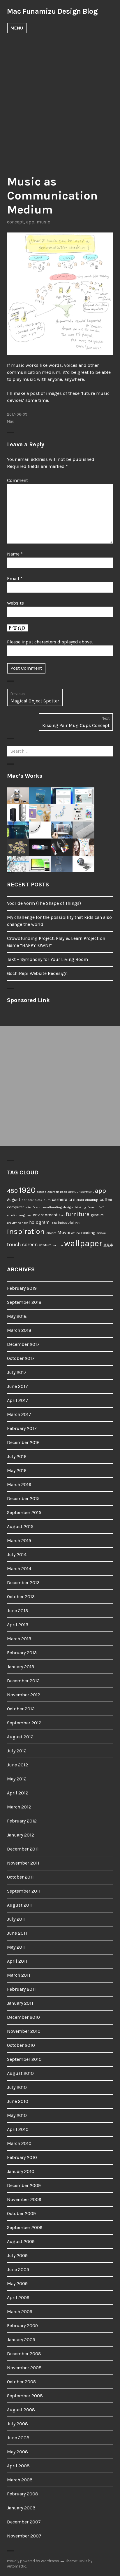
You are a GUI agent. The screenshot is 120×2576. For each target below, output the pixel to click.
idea (54, 1223)
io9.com (51, 1233)
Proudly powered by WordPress (33, 2561)
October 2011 (20, 1877)
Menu (17, 28)
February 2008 (23, 2494)
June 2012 (17, 1765)
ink (77, 1223)
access (42, 1192)
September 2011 (24, 1891)
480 (12, 1191)
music (43, 222)
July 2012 (17, 1751)
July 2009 (17, 2255)
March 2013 (19, 1639)
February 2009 (22, 2326)
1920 (27, 1190)
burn (47, 1200)
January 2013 (21, 1667)
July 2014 (17, 1555)
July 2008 (17, 2424)
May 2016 (17, 1470)
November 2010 (24, 2031)
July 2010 (17, 2087)
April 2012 (18, 1793)
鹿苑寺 (108, 1245)
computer (15, 1207)
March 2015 (19, 1540)
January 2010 (21, 2171)
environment (45, 1215)
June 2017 (17, 1386)
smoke (101, 1233)
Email (15, 578)
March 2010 (19, 2143)
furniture (78, 1214)
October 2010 (21, 2045)
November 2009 (24, 2199)
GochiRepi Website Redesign (37, 973)
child (80, 1200)
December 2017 (23, 1344)
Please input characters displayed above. (50, 642)
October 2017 (21, 1358)
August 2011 (20, 1905)
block (38, 1200)
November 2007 (24, 2536)
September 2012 (24, 1723)
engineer (26, 1215)
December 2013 (23, 1583)
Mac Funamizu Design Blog (52, 11)
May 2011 (16, 1947)
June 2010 (18, 2101)
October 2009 (21, 2213)
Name (15, 554)
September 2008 (25, 2396)
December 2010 (23, 2017)
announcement (81, 1191)
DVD (102, 1207)
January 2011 (20, 2003)
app (30, 222)
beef (31, 1200)
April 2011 (17, 1961)
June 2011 (17, 1933)
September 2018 (24, 1302)
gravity (12, 1223)
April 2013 (18, 1625)
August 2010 (20, 2073)
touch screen (22, 1244)
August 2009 (21, 2241)
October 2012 (21, 1709)
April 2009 (18, 2298)
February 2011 (21, 1989)
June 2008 (18, 2438)
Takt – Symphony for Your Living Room (47, 959)
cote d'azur (33, 1207)
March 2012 (19, 1807)
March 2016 (19, 1484)
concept (15, 222)
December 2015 (23, 1498)
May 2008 (17, 2452)
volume (58, 1245)
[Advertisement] (60, 100)
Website (15, 603)
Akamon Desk (57, 1192)
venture (45, 1245)
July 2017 (17, 1372)
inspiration (26, 1231)
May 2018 (17, 1316)
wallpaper (83, 1243)
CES (72, 1200)
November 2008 (24, 2368)
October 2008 (22, 2382)
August (14, 1200)
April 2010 (18, 2129)
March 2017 (19, 1414)
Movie (64, 1232)
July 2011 (16, 1919)
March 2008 (20, 2480)
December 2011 (23, 1849)
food (62, 1215)
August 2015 (20, 1526)
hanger (23, 1223)
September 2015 (24, 1512)
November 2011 (23, 1863)
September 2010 (24, 2059)
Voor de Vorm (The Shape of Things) (44, 903)
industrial (66, 1222)
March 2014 (19, 1569)
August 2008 (21, 2410)
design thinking (75, 1207)
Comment (17, 480)
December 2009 (24, 2185)
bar (24, 1200)
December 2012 (23, 1681)
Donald (92, 1207)
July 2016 (17, 1456)
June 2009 (18, 2269)
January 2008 (21, 2508)
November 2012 (24, 1695)
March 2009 (20, 2312)
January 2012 (21, 1835)
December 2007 (24, 2522)
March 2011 (19, 1975)
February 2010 (22, 2157)
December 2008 (24, 2354)
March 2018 (19, 1330)
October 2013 (21, 1597)
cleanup (92, 1200)
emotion (13, 1215)
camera (60, 1199)
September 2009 (25, 2227)
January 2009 (21, 2340)
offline (76, 1233)
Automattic (17, 2566)
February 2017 (22, 1428)
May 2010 (17, 2115)
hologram (39, 1222)
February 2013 (22, 1653)
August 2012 (20, 1737)
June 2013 (17, 1611)
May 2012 (17, 1779)
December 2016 (23, 1442)
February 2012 (22, 1821)
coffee (106, 1200)
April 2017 (18, 1400)
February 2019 (22, 1288)
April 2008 (18, 2466)
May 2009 (17, 2283)
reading (88, 1233)
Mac (10, 421)
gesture (97, 1215)
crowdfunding (52, 1207)
